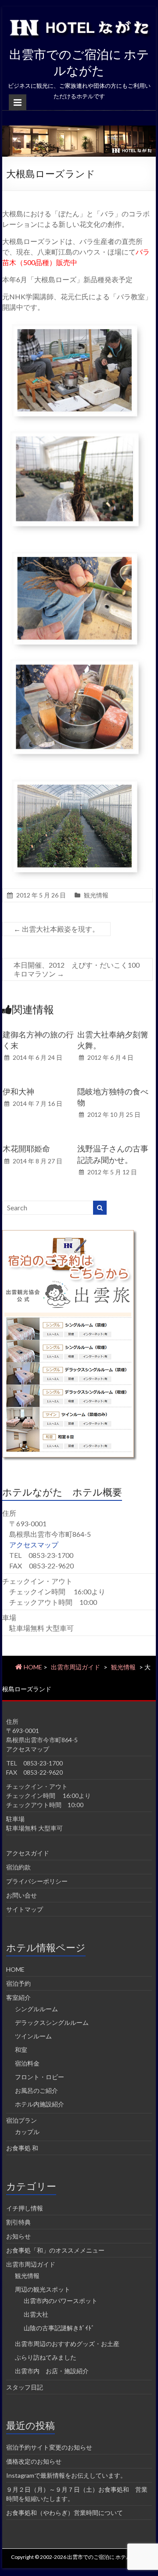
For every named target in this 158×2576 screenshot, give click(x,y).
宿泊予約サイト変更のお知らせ (49, 2447)
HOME (15, 1969)
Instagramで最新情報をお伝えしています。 (66, 2475)
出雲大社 (36, 2314)
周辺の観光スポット (43, 2289)
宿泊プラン (22, 2120)
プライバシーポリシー (37, 1881)
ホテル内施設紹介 (39, 2104)
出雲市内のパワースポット (61, 2301)
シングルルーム (36, 2009)
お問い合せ (22, 1895)
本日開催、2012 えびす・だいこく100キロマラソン (77, 969)
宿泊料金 (27, 2063)
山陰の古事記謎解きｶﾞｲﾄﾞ (59, 2328)
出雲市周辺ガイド (75, 1667)
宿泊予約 (18, 1983)
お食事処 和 (22, 2148)
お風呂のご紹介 (36, 2090)
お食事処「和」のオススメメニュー (55, 2250)
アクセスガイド (28, 1853)
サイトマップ (25, 1909)
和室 (21, 2050)
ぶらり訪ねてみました (46, 2357)
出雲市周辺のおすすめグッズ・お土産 (67, 2344)
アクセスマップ (34, 1545)
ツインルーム (33, 2036)
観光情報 (96, 895)
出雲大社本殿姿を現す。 (56, 929)
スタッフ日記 (25, 2387)
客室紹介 (18, 1997)
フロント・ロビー (39, 2077)
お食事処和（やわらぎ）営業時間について (65, 2513)
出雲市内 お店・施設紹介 (52, 2371)
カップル (27, 2132)
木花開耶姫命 (26, 1148)
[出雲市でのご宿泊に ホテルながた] (79, 130)
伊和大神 (18, 1091)
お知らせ (18, 2236)
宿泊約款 (18, 1867)
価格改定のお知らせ (34, 2461)
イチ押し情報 (25, 2208)
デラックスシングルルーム (52, 2022)
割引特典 (18, 2222)
